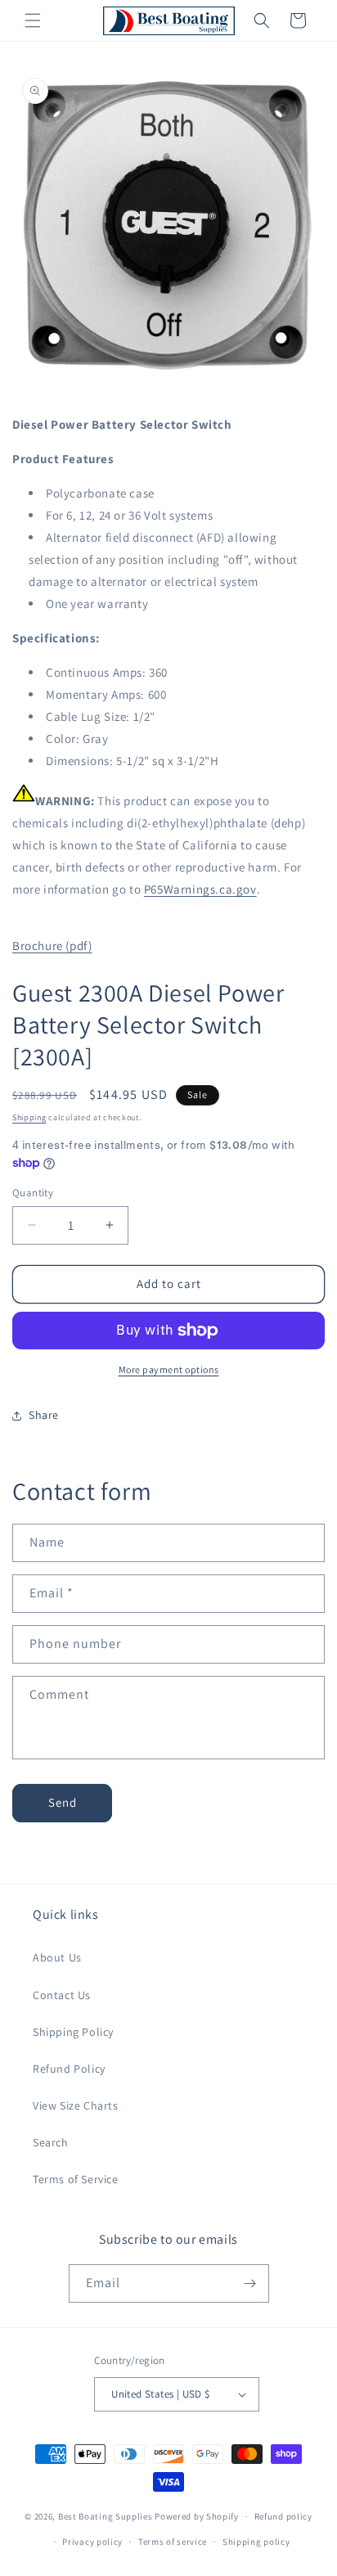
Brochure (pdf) (52, 946)
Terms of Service (76, 2179)
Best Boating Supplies (106, 2516)
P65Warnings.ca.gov (200, 889)
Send (63, 1802)
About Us (57, 1957)
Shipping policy (256, 2542)
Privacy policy (92, 2542)
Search (51, 2142)
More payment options (169, 1369)
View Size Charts (76, 2105)
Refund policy (283, 2516)
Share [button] (44, 1415)
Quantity (33, 1193)
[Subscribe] (250, 2283)
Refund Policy (69, 2069)
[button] (33, 20)
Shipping (29, 1117)
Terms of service (173, 2542)
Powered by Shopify (197, 2516)
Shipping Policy (73, 2032)
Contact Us (62, 1995)
